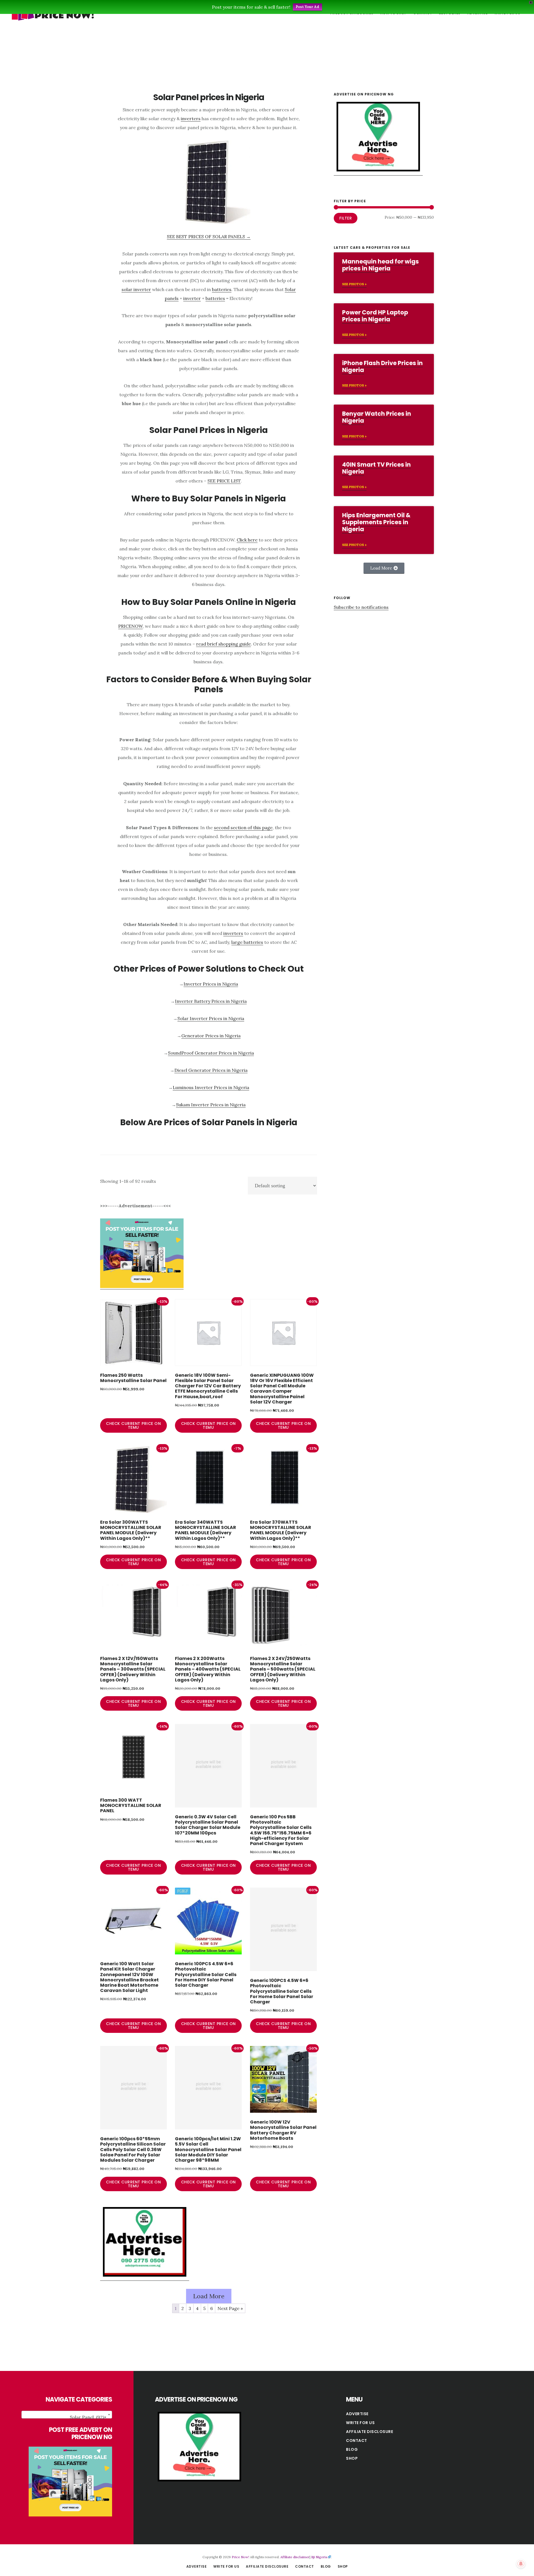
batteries (222, 289)
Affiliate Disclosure (369, 2432)
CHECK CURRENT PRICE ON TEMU (133, 1425)
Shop (352, 2458)
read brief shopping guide (223, 644)
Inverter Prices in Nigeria (211, 984)
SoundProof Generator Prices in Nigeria (211, 1053)
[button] (384, 568)
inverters (191, 119)
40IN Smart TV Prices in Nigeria (376, 468)
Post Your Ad (307, 7)
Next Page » (230, 2308)
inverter (192, 298)
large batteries (247, 942)
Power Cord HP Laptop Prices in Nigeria (375, 316)
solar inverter (136, 289)
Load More (209, 2296)
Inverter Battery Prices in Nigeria (211, 1001)
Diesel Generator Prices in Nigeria (211, 1070)
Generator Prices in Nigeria (211, 1036)
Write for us (360, 2423)
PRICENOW (130, 626)
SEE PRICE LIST (224, 481)
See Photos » (354, 284)
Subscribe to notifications (361, 607)
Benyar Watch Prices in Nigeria (377, 417)
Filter (346, 218)
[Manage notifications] (521, 2564)
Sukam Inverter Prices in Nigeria (211, 1105)
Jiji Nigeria (319, 2557)
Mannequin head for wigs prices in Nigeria (380, 265)
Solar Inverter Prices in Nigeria (211, 1018)
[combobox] (67, 2415)
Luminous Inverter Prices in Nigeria (211, 1087)
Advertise (357, 2414)
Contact (357, 2440)
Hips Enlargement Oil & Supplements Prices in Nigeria (376, 522)
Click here (247, 540)
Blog (352, 2449)
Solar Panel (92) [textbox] (88, 2417)
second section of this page (243, 828)
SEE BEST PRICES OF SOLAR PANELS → (209, 237)
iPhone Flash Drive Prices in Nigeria (382, 366)
